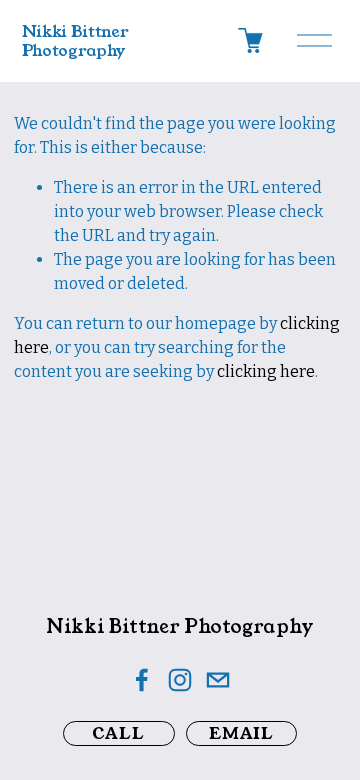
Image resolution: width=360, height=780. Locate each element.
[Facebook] (142, 680)
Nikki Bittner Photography (75, 41)
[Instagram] (180, 680)
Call (118, 733)
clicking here (266, 371)
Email (241, 733)
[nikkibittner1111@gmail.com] (218, 680)
